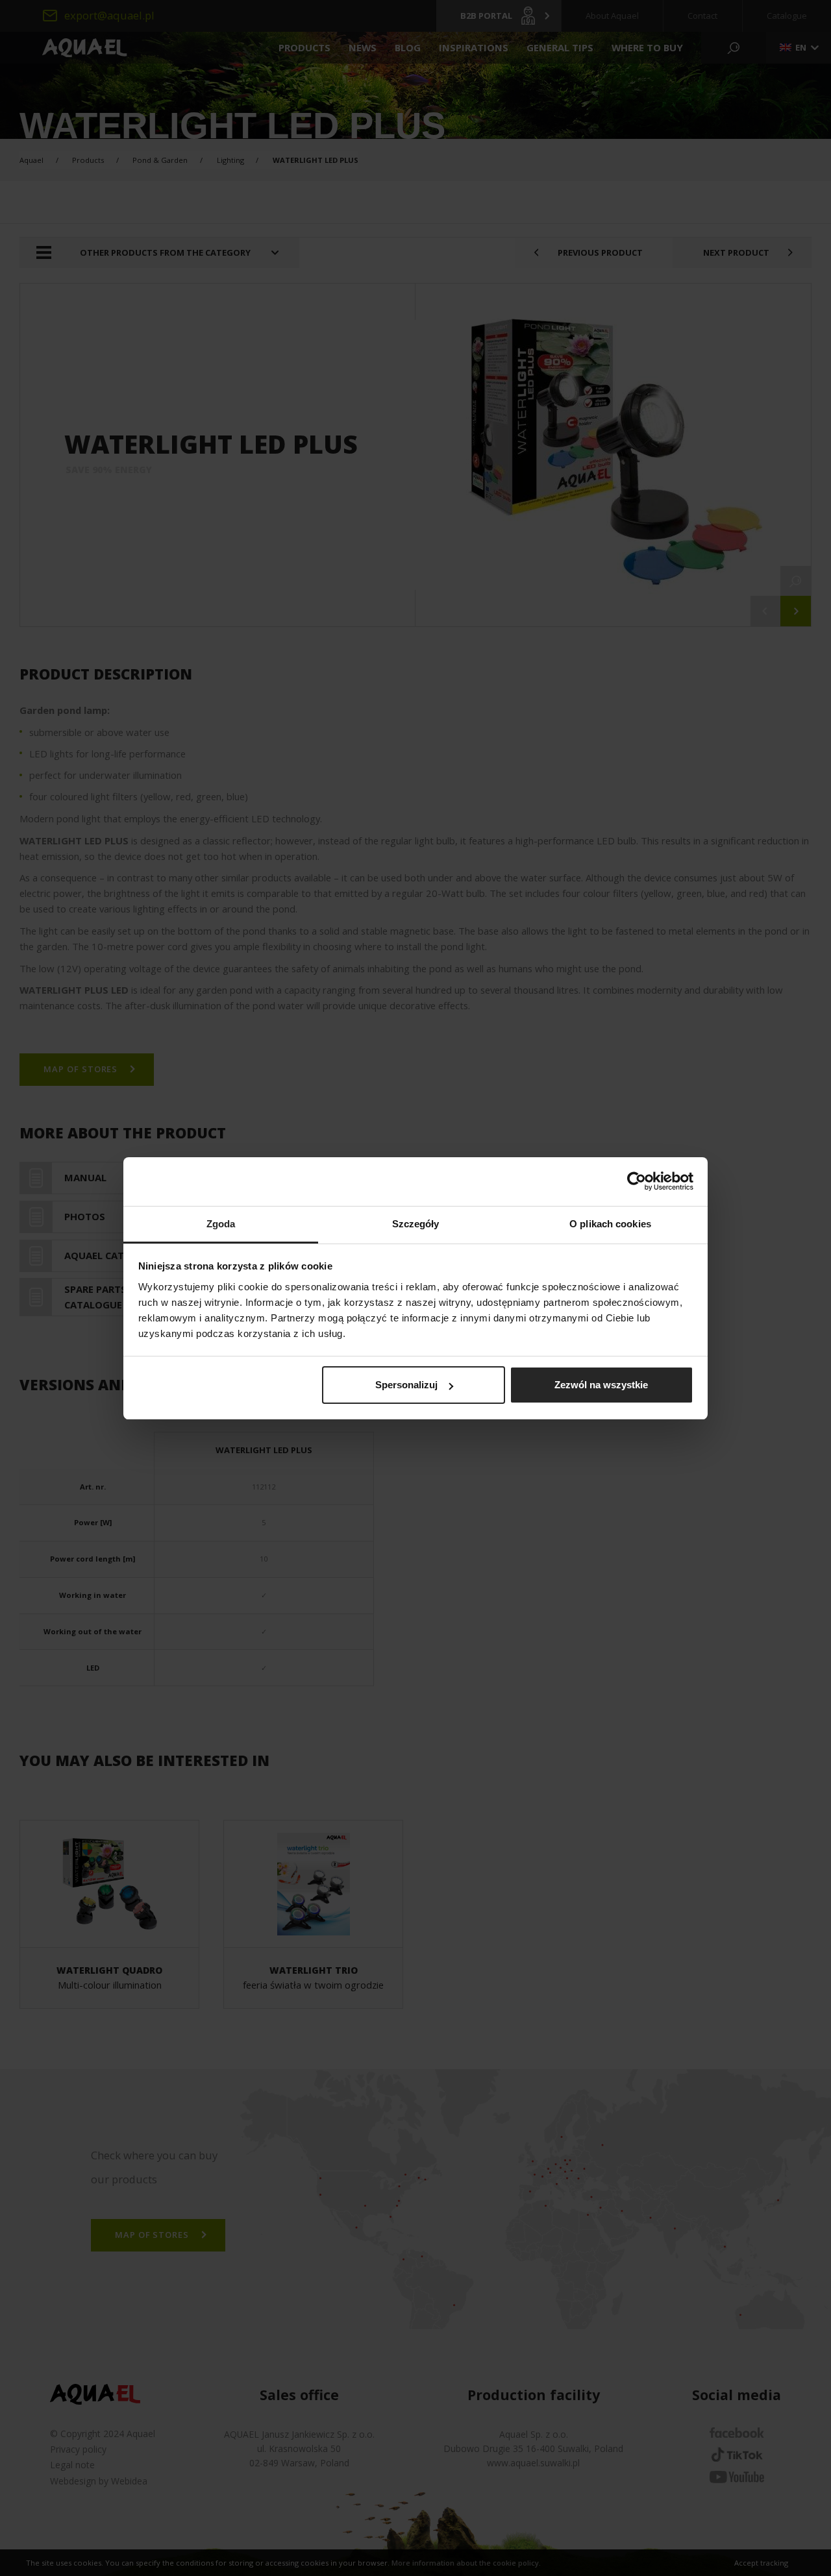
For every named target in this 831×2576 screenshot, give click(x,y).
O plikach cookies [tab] (610, 1224)
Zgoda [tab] (221, 1224)
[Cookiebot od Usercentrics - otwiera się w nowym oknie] (637, 1181)
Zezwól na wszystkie (601, 1385)
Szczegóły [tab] (416, 1224)
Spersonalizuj (406, 1385)
